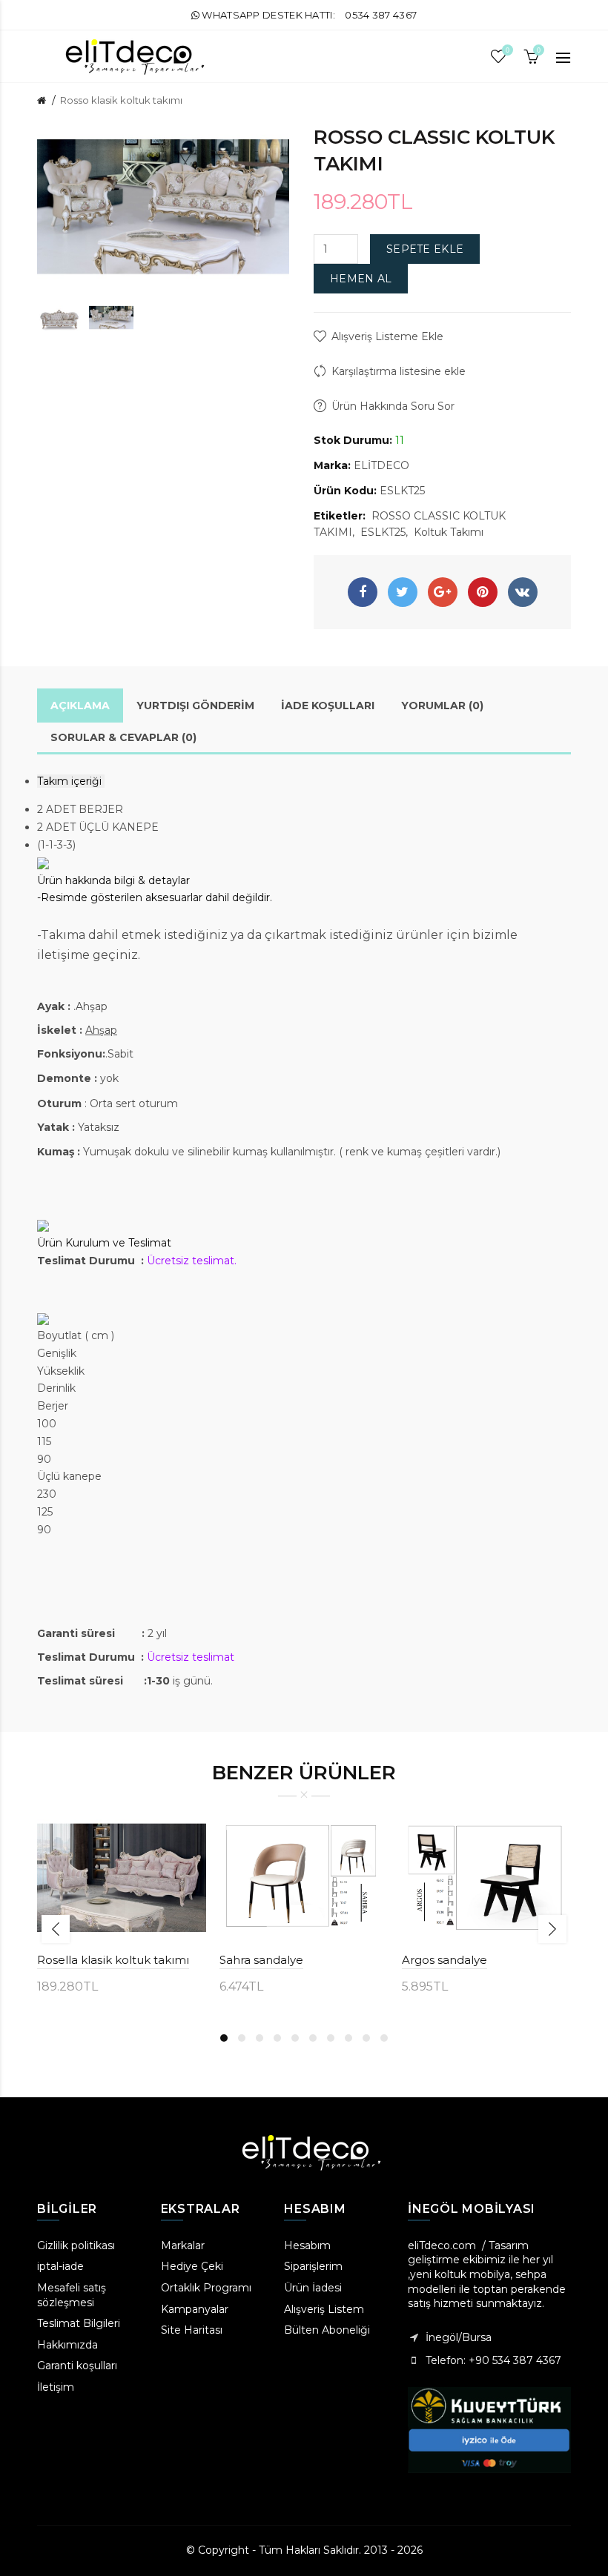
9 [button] (366, 2038)
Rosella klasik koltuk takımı (113, 1960)
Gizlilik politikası (76, 2245)
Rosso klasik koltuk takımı (121, 100)
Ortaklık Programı (206, 2288)
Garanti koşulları (77, 2366)
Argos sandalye (445, 1960)
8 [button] (348, 2038)
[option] (59, 318)
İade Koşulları (328, 706)
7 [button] (331, 2038)
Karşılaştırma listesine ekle (399, 371)
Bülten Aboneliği (327, 2330)
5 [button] (295, 2038)
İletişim (56, 2387)
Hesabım (307, 2245)
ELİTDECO (381, 465)
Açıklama (80, 706)
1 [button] (224, 2038)
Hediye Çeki (192, 2266)
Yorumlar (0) (442, 706)
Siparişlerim (313, 2266)
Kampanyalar (195, 2309)
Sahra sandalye (261, 1960)
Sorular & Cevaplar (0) (123, 737)
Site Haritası (192, 2330)
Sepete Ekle (425, 249)
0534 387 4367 (381, 15)
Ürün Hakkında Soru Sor (393, 406)
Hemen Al (361, 279)
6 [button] (313, 2038)
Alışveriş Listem (324, 2309)
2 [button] (242, 2038)
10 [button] (384, 2038)
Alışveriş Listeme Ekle (387, 336)
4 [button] (277, 2038)
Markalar (183, 2245)
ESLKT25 (383, 532)
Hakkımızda (67, 2345)
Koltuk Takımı (449, 532)
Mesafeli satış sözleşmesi (72, 2295)
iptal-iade (60, 2266)
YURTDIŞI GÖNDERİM (195, 706)
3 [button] (260, 2038)
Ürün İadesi (313, 2288)
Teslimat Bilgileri (79, 2323)
